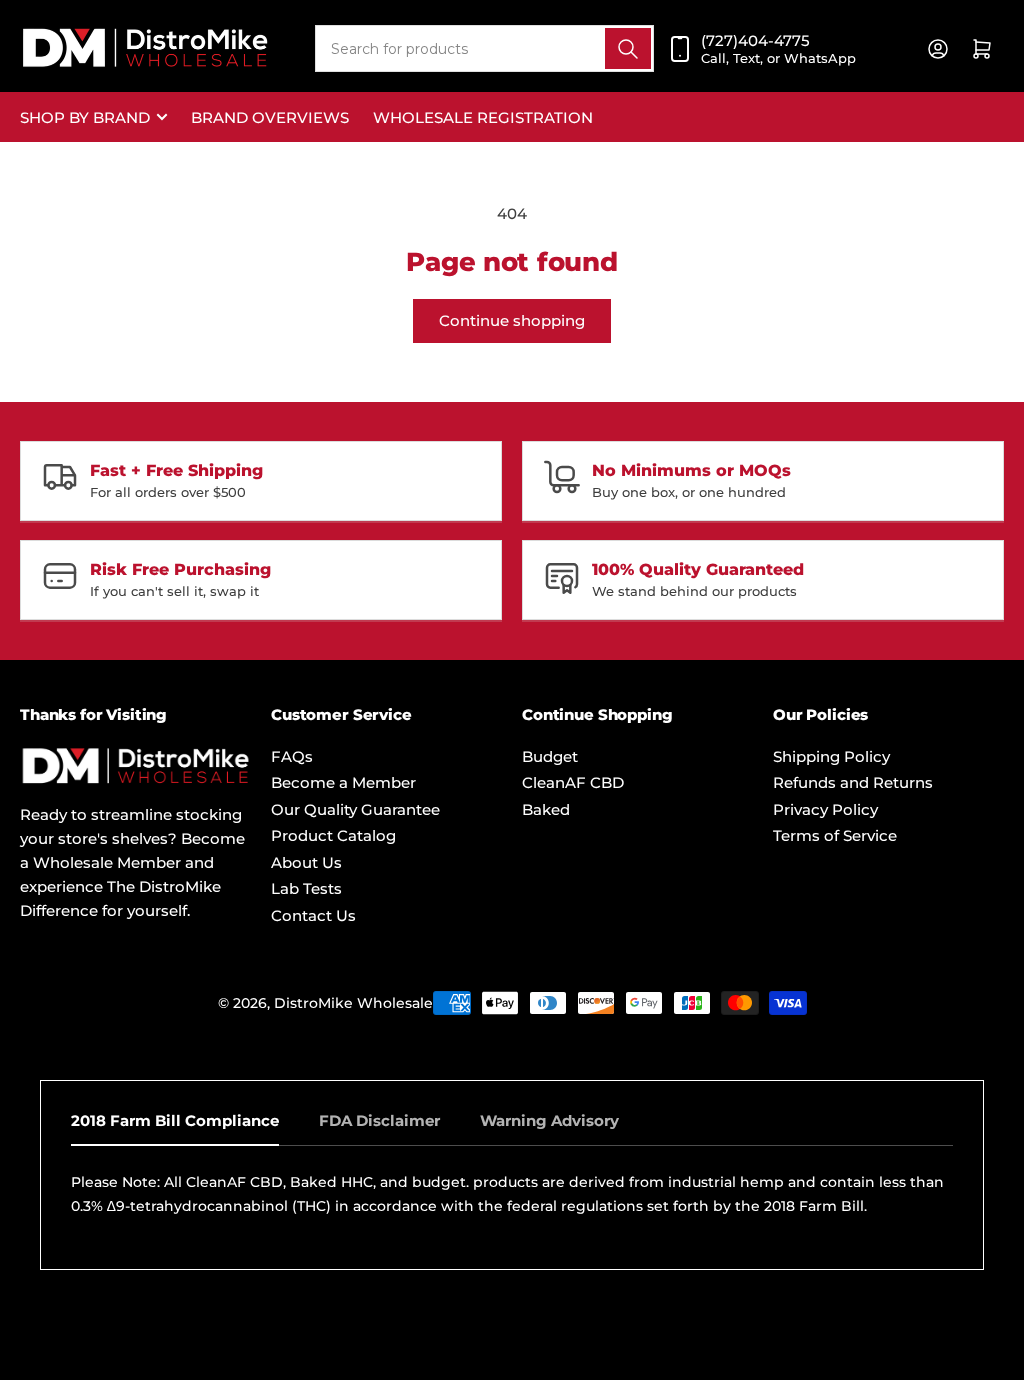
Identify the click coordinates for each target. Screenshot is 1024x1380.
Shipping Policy (831, 756)
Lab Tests (306, 888)
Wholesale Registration (483, 117)
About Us (306, 862)
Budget (550, 756)
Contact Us (313, 915)
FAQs (292, 756)
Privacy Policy (825, 809)
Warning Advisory (549, 1120)
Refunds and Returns (853, 782)
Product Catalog (333, 835)
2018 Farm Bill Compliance (175, 1120)
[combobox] (484, 48)
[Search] (628, 48)
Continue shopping (512, 320)
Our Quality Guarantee (355, 809)
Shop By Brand (85, 117)
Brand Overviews (270, 117)
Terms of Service (835, 835)
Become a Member (343, 782)
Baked (546, 809)
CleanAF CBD (573, 782)
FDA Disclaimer (379, 1120)
